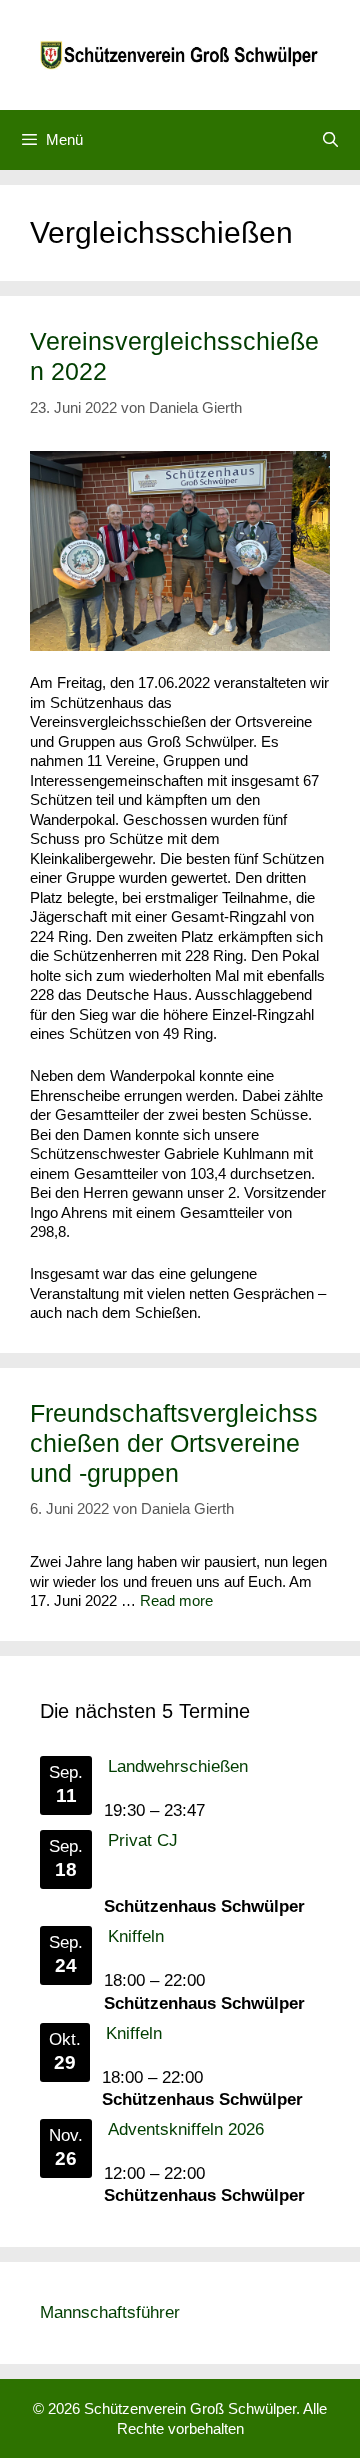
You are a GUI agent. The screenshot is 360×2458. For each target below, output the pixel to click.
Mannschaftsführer (110, 2312)
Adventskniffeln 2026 (186, 2129)
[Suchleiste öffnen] (330, 140)
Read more (176, 1600)
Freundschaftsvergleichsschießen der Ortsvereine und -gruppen (174, 1443)
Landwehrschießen (178, 1766)
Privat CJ (143, 1840)
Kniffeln (136, 1936)
